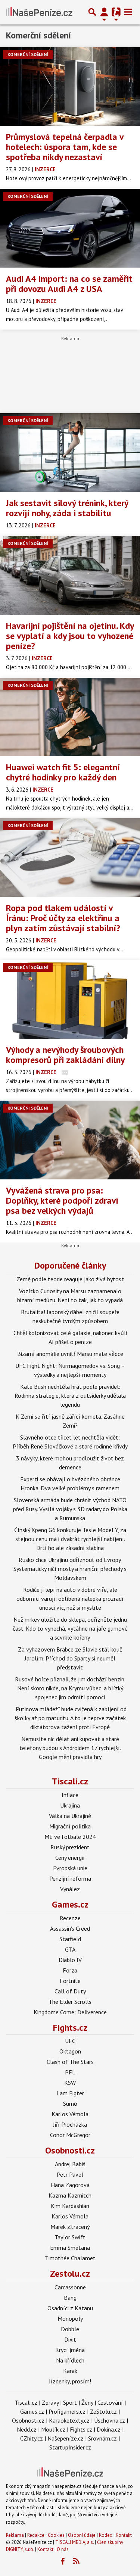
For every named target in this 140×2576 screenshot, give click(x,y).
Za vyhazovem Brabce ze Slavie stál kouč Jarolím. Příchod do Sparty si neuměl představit (70, 1658)
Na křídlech (70, 2360)
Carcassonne (70, 2287)
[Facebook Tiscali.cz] (62, 2561)
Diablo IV (70, 1960)
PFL (70, 2072)
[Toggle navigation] (128, 12)
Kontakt (124, 2535)
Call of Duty (70, 1991)
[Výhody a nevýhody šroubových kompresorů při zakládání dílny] (70, 999)
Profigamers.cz (67, 2411)
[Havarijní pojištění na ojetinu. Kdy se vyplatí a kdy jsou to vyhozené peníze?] (70, 575)
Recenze (70, 1918)
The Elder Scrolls (70, 2002)
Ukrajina (70, 1805)
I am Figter (70, 2093)
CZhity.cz (32, 2438)
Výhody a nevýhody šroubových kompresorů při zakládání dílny (65, 1055)
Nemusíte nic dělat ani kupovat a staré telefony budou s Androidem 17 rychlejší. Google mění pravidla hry (70, 1748)
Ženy (87, 2402)
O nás (63, 2549)
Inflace (70, 1795)
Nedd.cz (27, 2429)
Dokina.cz (109, 2429)
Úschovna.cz (110, 2420)
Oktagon (70, 2051)
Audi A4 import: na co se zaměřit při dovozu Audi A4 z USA (69, 284)
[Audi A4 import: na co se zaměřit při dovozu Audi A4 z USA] (70, 228)
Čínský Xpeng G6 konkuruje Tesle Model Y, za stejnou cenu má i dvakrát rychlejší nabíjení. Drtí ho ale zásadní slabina (70, 1539)
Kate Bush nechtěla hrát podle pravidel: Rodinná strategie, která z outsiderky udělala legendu (70, 1395)
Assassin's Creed (70, 1928)
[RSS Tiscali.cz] (76, 2561)
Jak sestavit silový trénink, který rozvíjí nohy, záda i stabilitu (67, 508)
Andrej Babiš (70, 2164)
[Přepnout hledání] (92, 12)
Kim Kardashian (70, 2206)
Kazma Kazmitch (70, 2195)
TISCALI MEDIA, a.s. (74, 2542)
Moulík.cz (53, 2429)
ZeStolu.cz (103, 2411)
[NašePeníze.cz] (39, 12)
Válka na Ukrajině (70, 1816)
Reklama (15, 2535)
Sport (70, 2402)
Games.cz (70, 1904)
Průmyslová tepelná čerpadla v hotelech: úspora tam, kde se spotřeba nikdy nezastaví (65, 147)
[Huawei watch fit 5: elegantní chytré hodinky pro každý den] (70, 717)
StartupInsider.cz (70, 2447)
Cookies (56, 2535)
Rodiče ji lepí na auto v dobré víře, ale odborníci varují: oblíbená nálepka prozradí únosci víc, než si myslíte (70, 1599)
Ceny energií (70, 1858)
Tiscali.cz (70, 1781)
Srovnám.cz (102, 2438)
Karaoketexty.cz (69, 2420)
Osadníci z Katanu (70, 2308)
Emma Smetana (70, 2248)
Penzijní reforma (70, 1878)
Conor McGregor (70, 2135)
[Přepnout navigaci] (104, 12)
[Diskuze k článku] (65, 1072)
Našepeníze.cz (66, 2438)
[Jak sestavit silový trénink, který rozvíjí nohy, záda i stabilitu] (70, 453)
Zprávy (50, 2402)
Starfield (70, 1939)
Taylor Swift (70, 2237)
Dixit (70, 2339)
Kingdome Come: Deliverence (70, 2012)
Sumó (70, 2103)
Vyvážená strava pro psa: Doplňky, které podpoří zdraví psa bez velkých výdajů (62, 1200)
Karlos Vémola (70, 2114)
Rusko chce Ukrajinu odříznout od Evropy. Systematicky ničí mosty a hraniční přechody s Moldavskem (70, 1569)
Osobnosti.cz (70, 2150)
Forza (70, 1970)
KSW (70, 2083)
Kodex (106, 2535)
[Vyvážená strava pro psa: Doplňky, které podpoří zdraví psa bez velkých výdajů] (70, 1140)
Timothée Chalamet (70, 2258)
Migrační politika (70, 1826)
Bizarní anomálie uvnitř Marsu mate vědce (70, 1354)
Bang (70, 2298)
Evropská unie (70, 1868)
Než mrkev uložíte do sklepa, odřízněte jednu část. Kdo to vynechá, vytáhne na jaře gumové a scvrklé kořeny (70, 1628)
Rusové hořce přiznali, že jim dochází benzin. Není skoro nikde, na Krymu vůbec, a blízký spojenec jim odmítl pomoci (70, 1688)
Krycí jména (70, 2350)
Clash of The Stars (70, 2062)
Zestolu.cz (70, 2274)
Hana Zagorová (70, 2185)
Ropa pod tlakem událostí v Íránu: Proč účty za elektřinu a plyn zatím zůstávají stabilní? (63, 918)
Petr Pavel (70, 2174)
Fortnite (70, 1981)
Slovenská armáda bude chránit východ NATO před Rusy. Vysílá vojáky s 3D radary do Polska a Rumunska (70, 1509)
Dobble (70, 2329)
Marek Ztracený (70, 2227)
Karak (70, 2371)
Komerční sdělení (28, 54)
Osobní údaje (82, 2535)
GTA (70, 1949)
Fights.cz (70, 2028)
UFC (70, 2041)
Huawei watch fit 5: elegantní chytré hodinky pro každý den (63, 772)
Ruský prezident (70, 1847)
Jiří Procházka (70, 2124)
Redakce (36, 2535)
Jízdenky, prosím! (70, 2381)
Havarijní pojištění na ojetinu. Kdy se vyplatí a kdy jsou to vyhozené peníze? (70, 636)
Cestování (110, 2402)
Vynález (70, 1889)
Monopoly (70, 2318)
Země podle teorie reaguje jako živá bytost (70, 1279)
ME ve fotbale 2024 (70, 1837)
